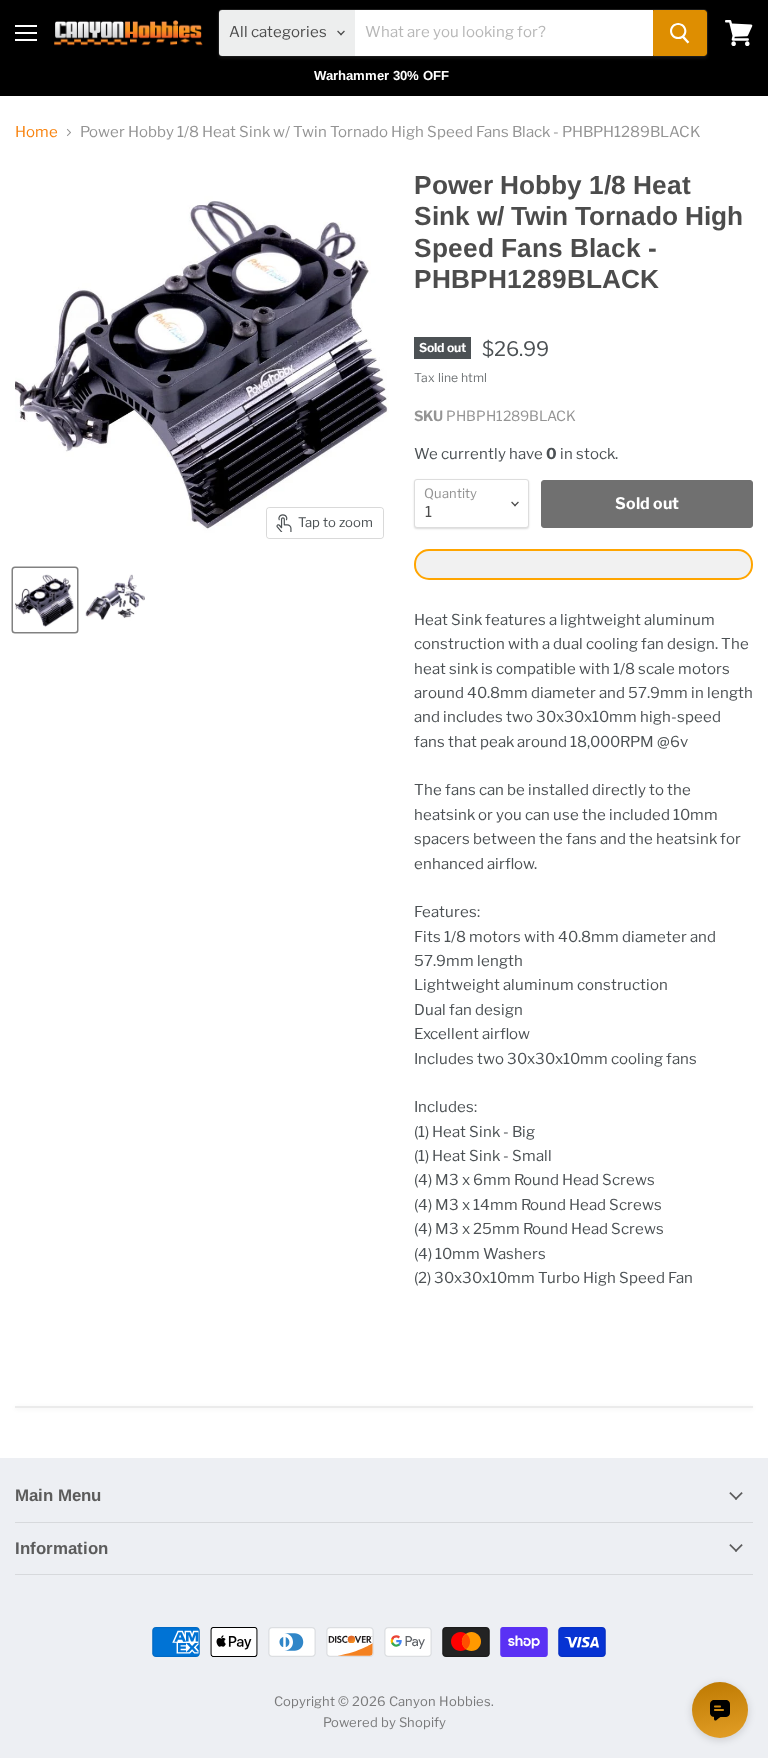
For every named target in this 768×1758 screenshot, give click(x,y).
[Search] (680, 33)
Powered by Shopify (384, 1722)
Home (36, 132)
